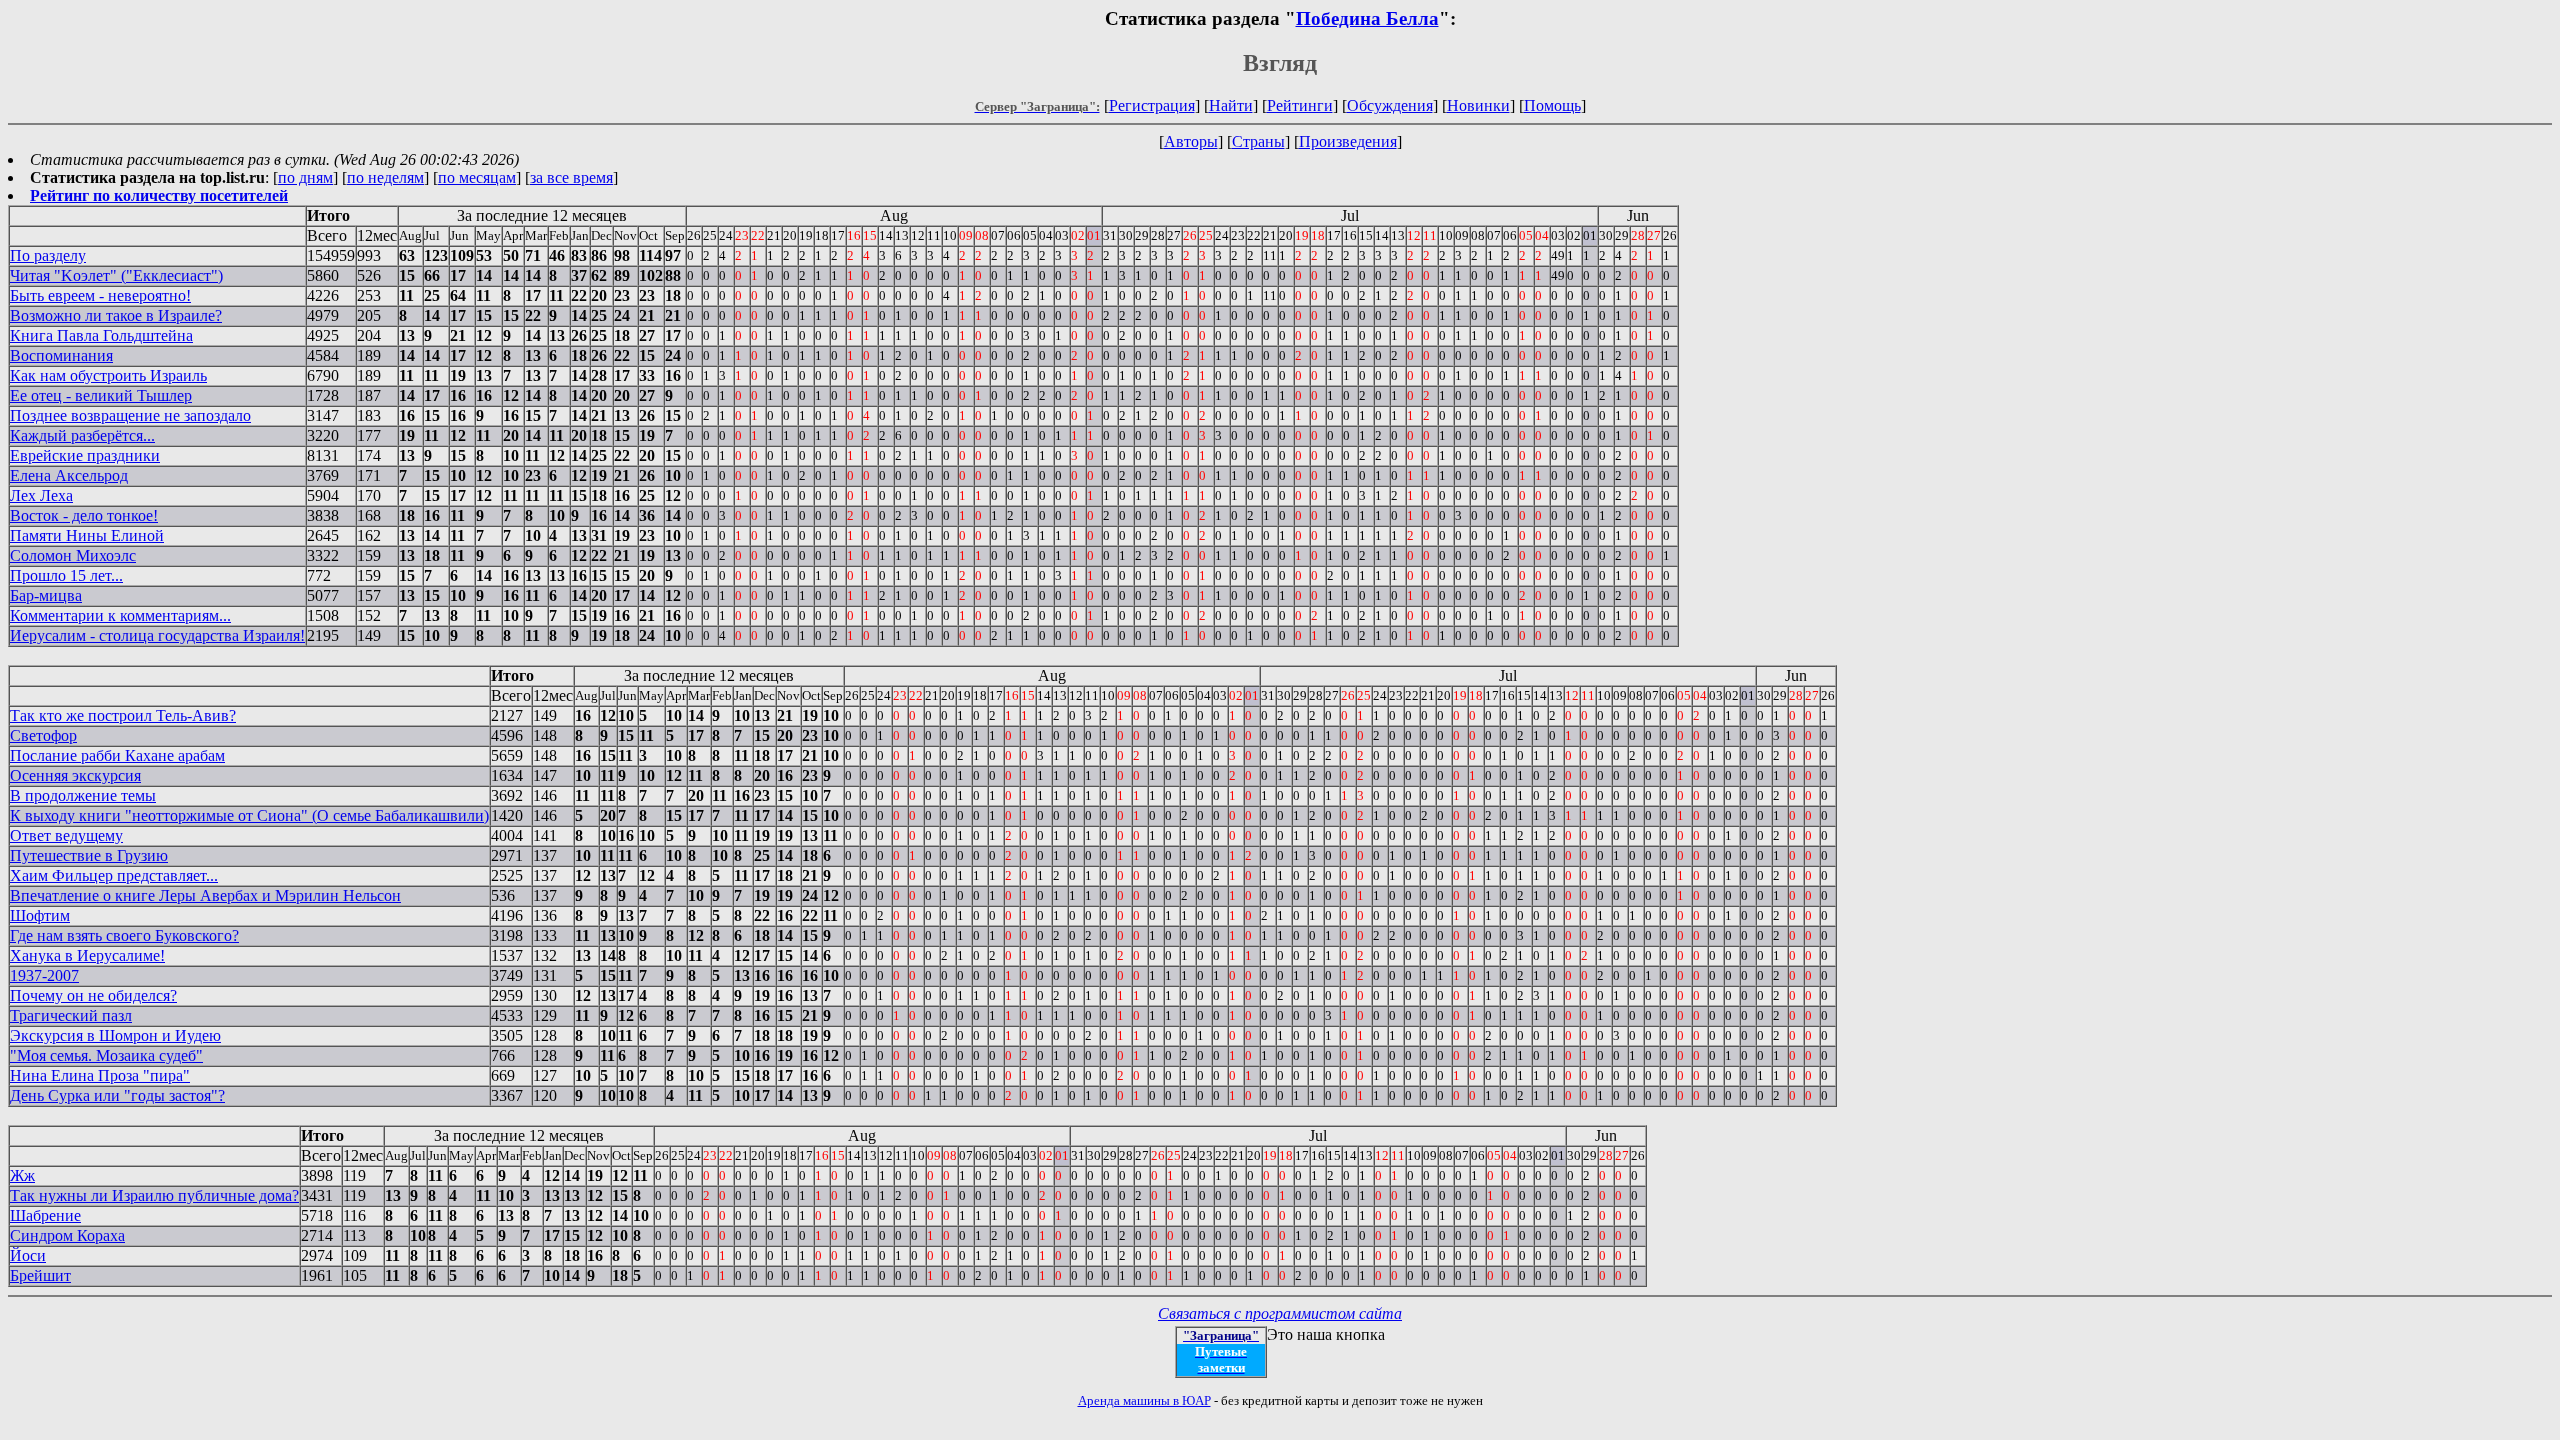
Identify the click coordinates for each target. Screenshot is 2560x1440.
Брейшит (40, 1275)
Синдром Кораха (67, 1235)
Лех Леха (41, 495)
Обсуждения (1390, 105)
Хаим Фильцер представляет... (114, 875)
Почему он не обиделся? (93, 995)
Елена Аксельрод (69, 475)
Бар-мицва (46, 595)
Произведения (1348, 141)
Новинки (1478, 105)
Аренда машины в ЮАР (1144, 1400)
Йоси (28, 1255)
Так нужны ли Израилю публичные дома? (154, 1195)
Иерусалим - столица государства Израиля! (157, 635)
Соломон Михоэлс (73, 555)
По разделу (48, 255)
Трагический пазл (71, 1015)
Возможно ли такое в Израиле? (116, 315)
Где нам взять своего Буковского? (124, 935)
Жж (22, 1175)
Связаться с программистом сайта (1280, 1313)
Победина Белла (1367, 18)
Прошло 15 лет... (66, 575)
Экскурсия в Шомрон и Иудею (115, 1035)
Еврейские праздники (85, 455)
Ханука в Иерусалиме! (87, 955)
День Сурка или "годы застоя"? (117, 1095)
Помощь (1552, 105)
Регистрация (1152, 105)
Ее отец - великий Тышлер (101, 395)
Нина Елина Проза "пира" (100, 1075)
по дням (305, 177)
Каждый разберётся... (82, 435)
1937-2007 (44, 975)
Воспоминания (61, 355)
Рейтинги (1300, 105)
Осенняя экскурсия (75, 775)
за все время (571, 177)
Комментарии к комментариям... (120, 615)
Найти (1231, 105)
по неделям (385, 177)
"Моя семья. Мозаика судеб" (106, 1055)
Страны (1258, 141)
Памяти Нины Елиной (87, 535)
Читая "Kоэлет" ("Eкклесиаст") (116, 275)
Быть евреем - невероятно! (100, 295)
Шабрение (45, 1215)
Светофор (43, 735)
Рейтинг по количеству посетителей (159, 195)
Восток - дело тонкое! (84, 515)
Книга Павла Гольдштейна (101, 335)
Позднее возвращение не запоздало (130, 415)
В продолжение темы (83, 795)
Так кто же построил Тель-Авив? (123, 715)
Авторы (1191, 141)
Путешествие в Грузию (89, 855)
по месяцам (477, 177)
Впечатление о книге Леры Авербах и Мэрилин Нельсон (205, 895)
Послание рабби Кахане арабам (117, 755)
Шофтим (40, 915)
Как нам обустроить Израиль (108, 375)
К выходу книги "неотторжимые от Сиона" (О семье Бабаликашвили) (249, 815)
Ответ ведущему (66, 835)
